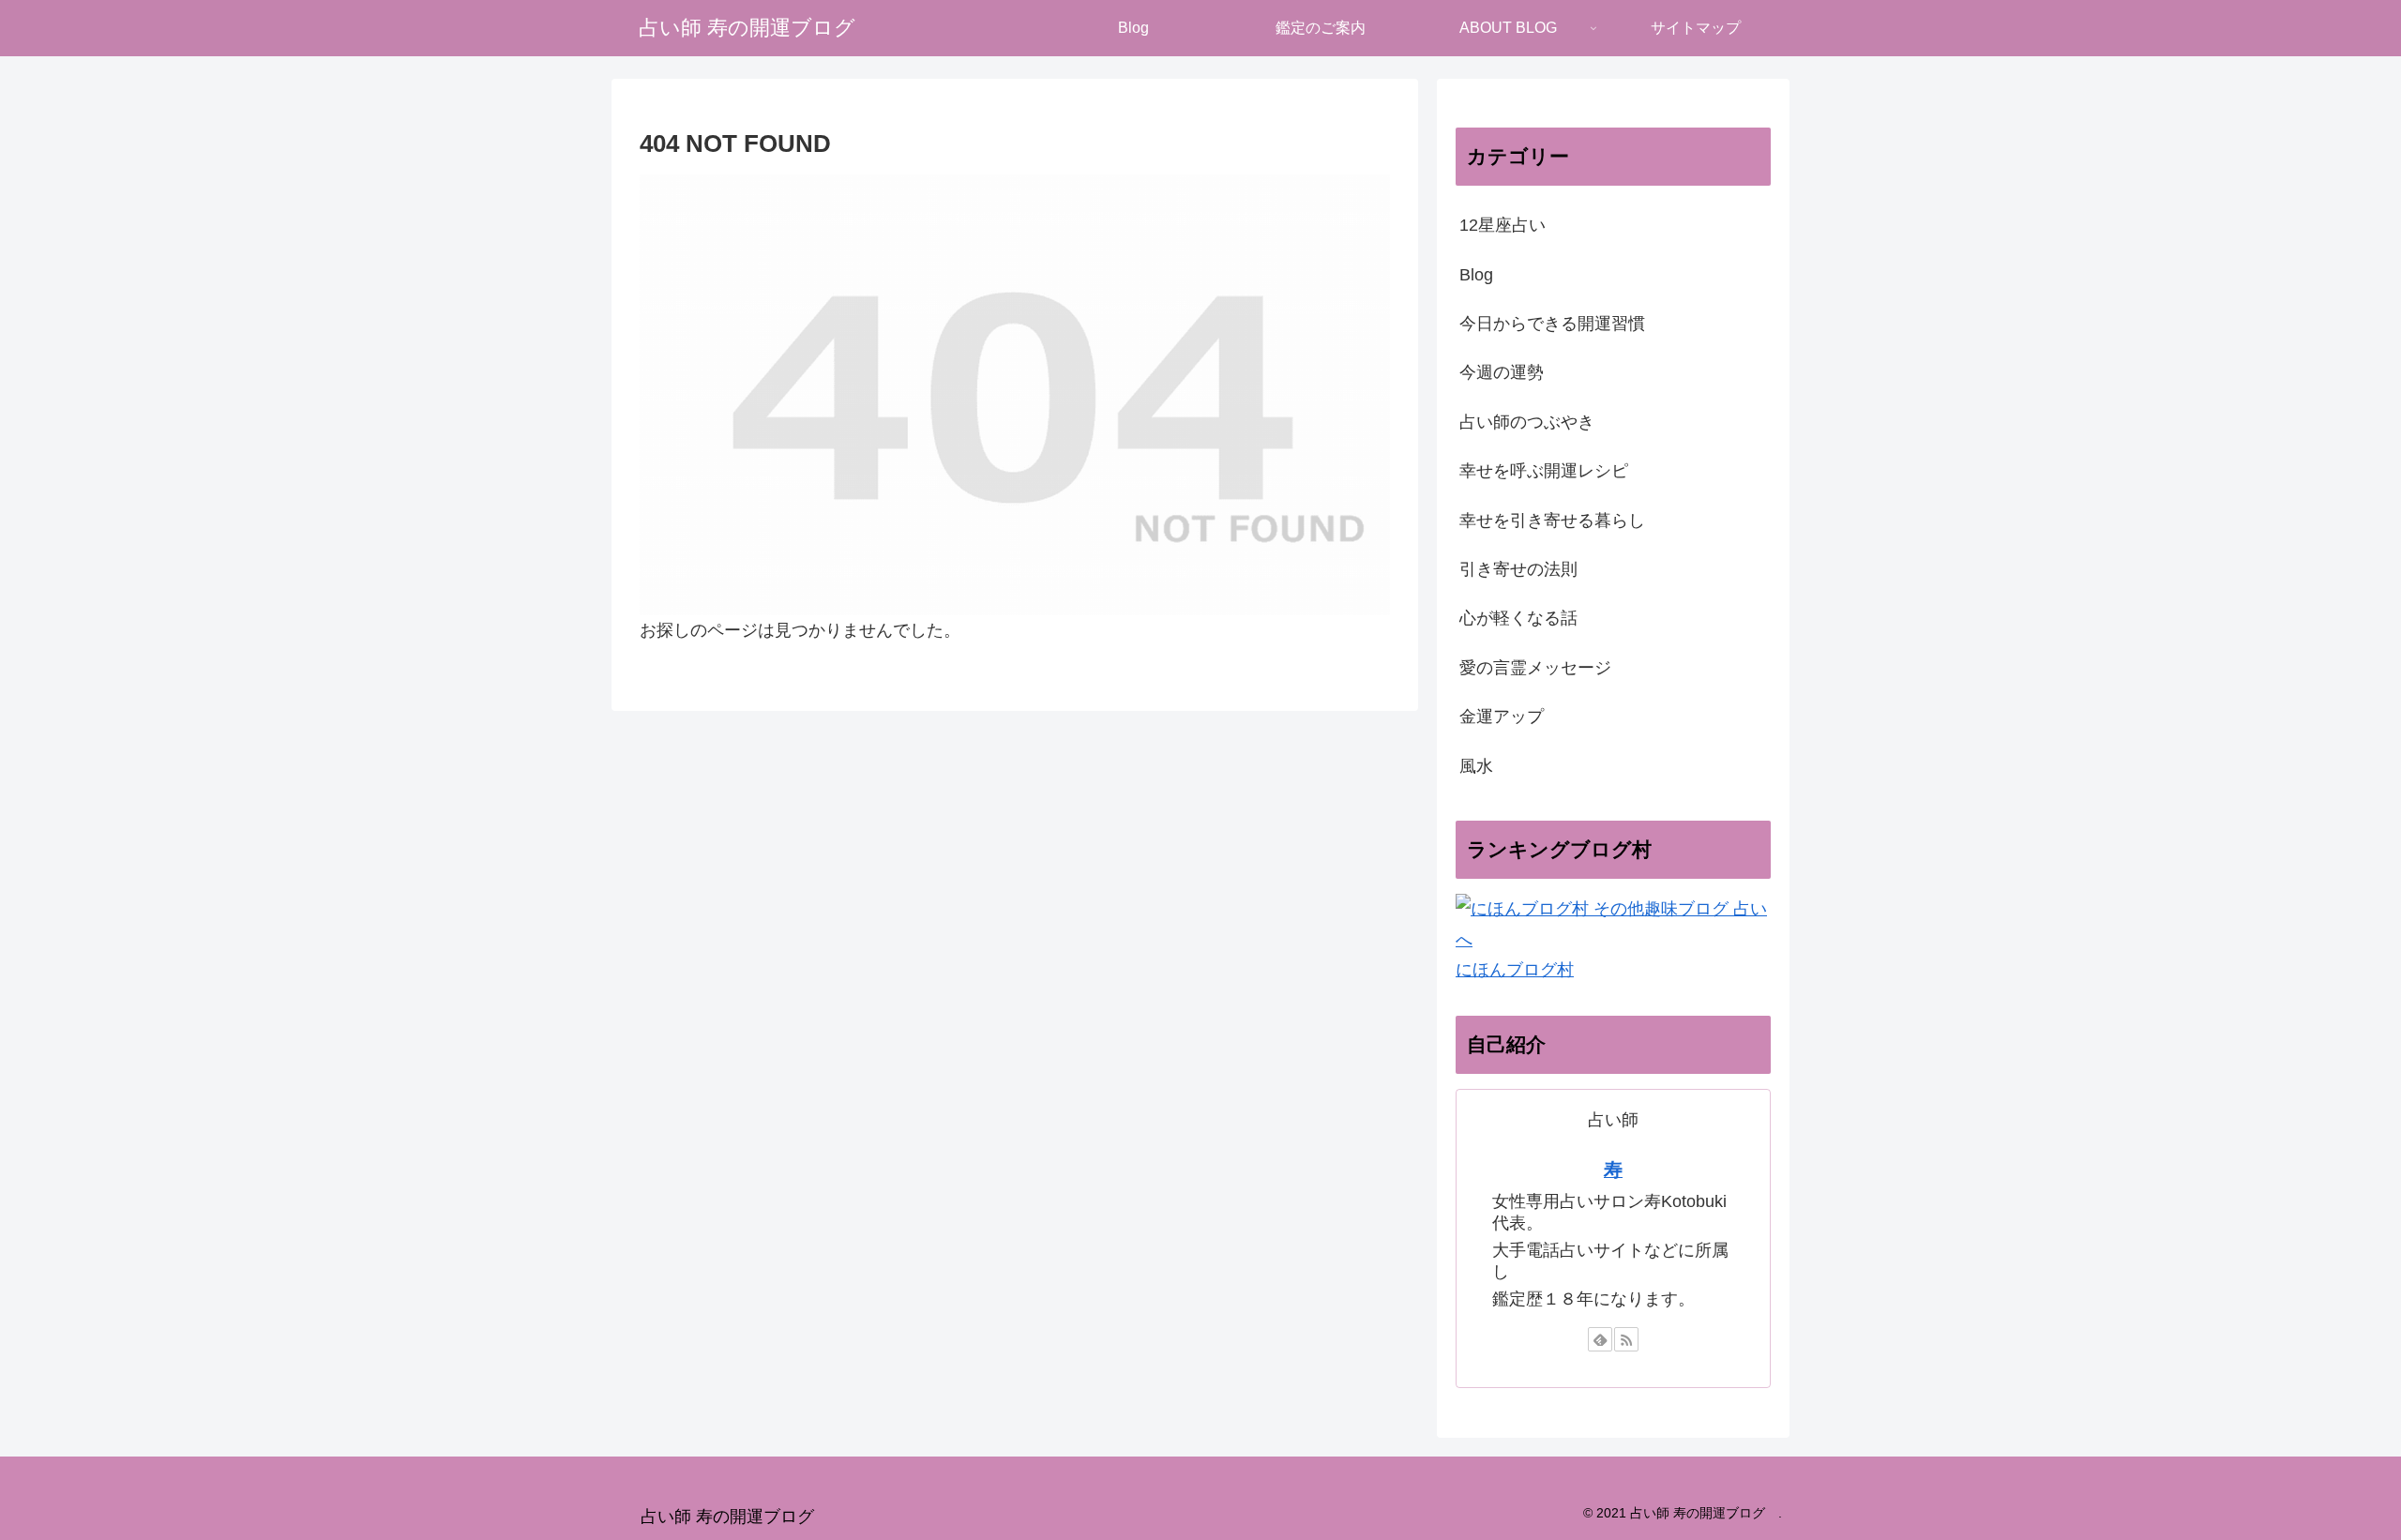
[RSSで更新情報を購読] (1626, 1339)
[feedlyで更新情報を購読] (1600, 1339)
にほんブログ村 (1515, 970)
